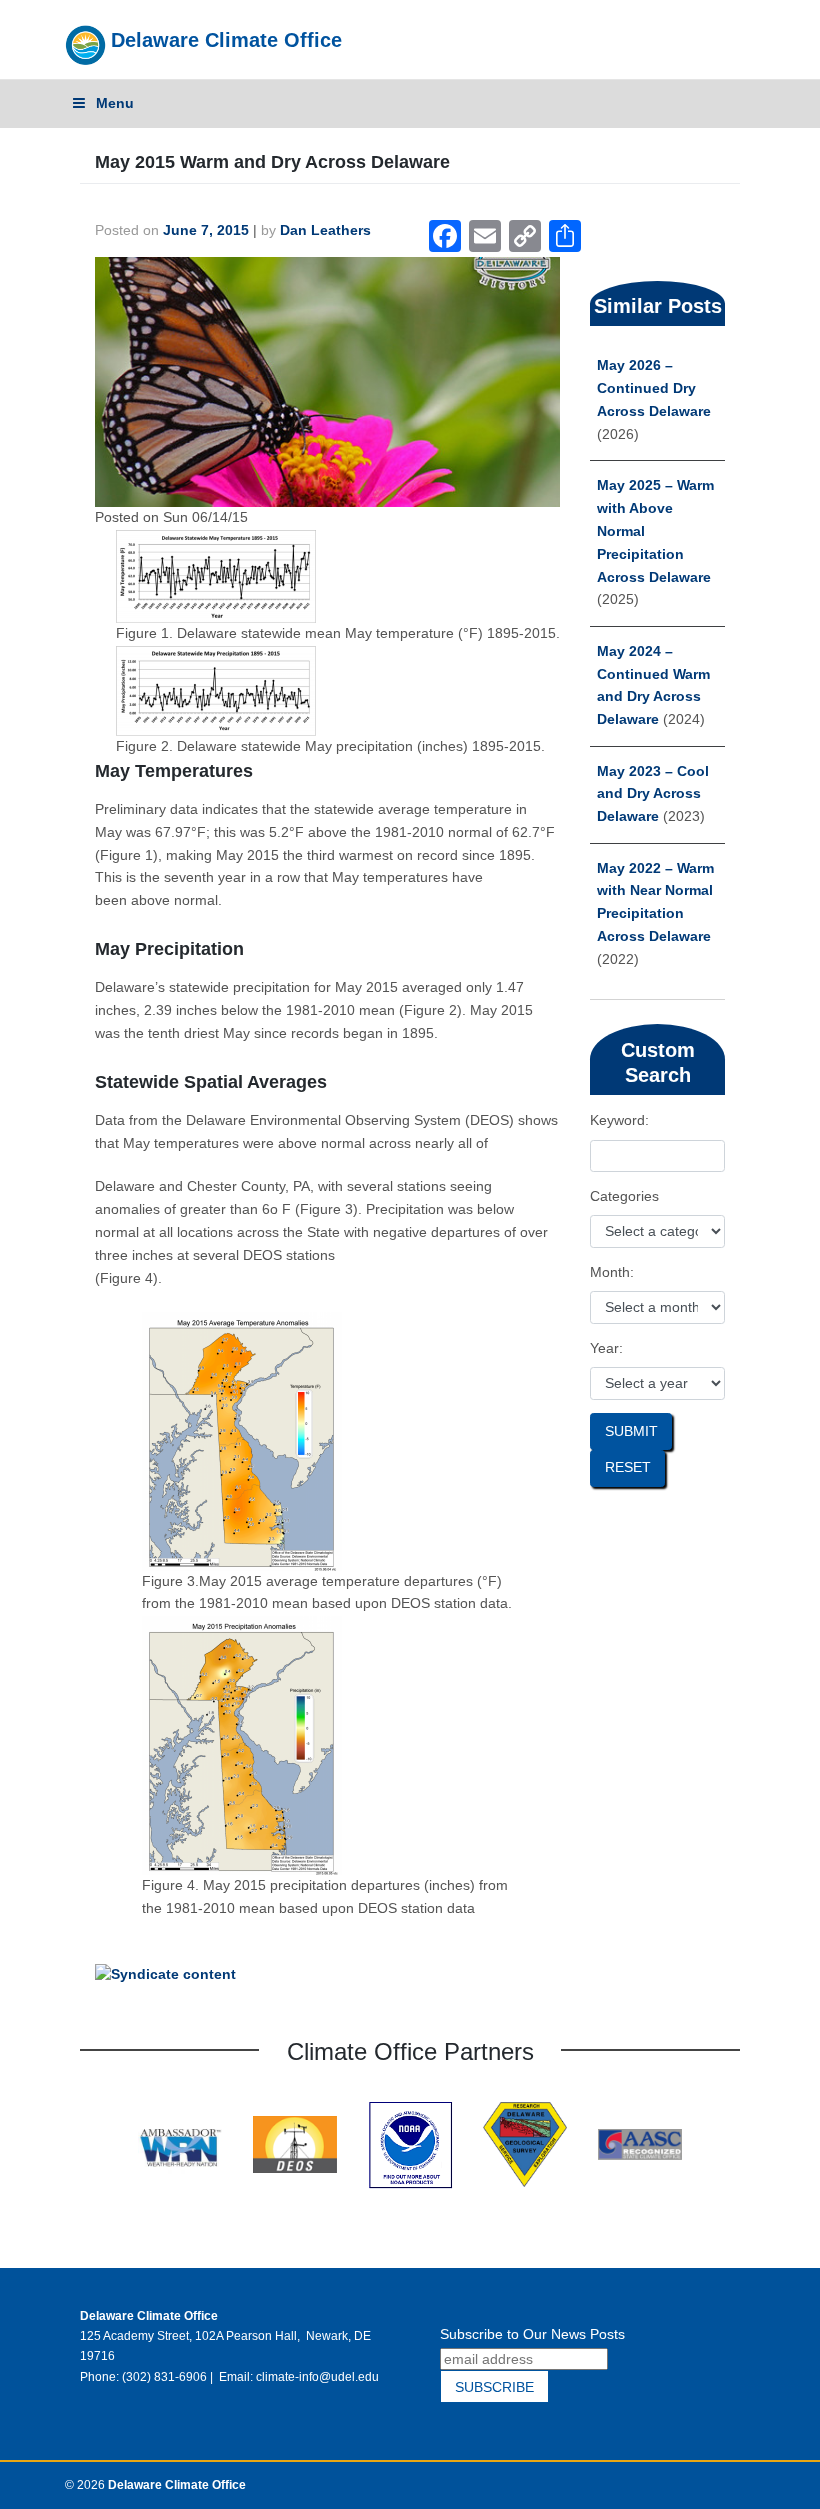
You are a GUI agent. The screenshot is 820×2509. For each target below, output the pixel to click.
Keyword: (619, 1120)
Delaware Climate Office (226, 40)
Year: (606, 1348)
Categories (624, 1196)
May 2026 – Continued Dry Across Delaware (654, 388)
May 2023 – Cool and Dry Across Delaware (653, 794)
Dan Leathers (325, 230)
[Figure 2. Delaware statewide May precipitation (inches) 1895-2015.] (216, 689)
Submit (631, 1431)
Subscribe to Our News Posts (532, 2334)
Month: (612, 1272)
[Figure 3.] (242, 1440)
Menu (115, 103)
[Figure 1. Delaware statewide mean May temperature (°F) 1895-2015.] (216, 575)
